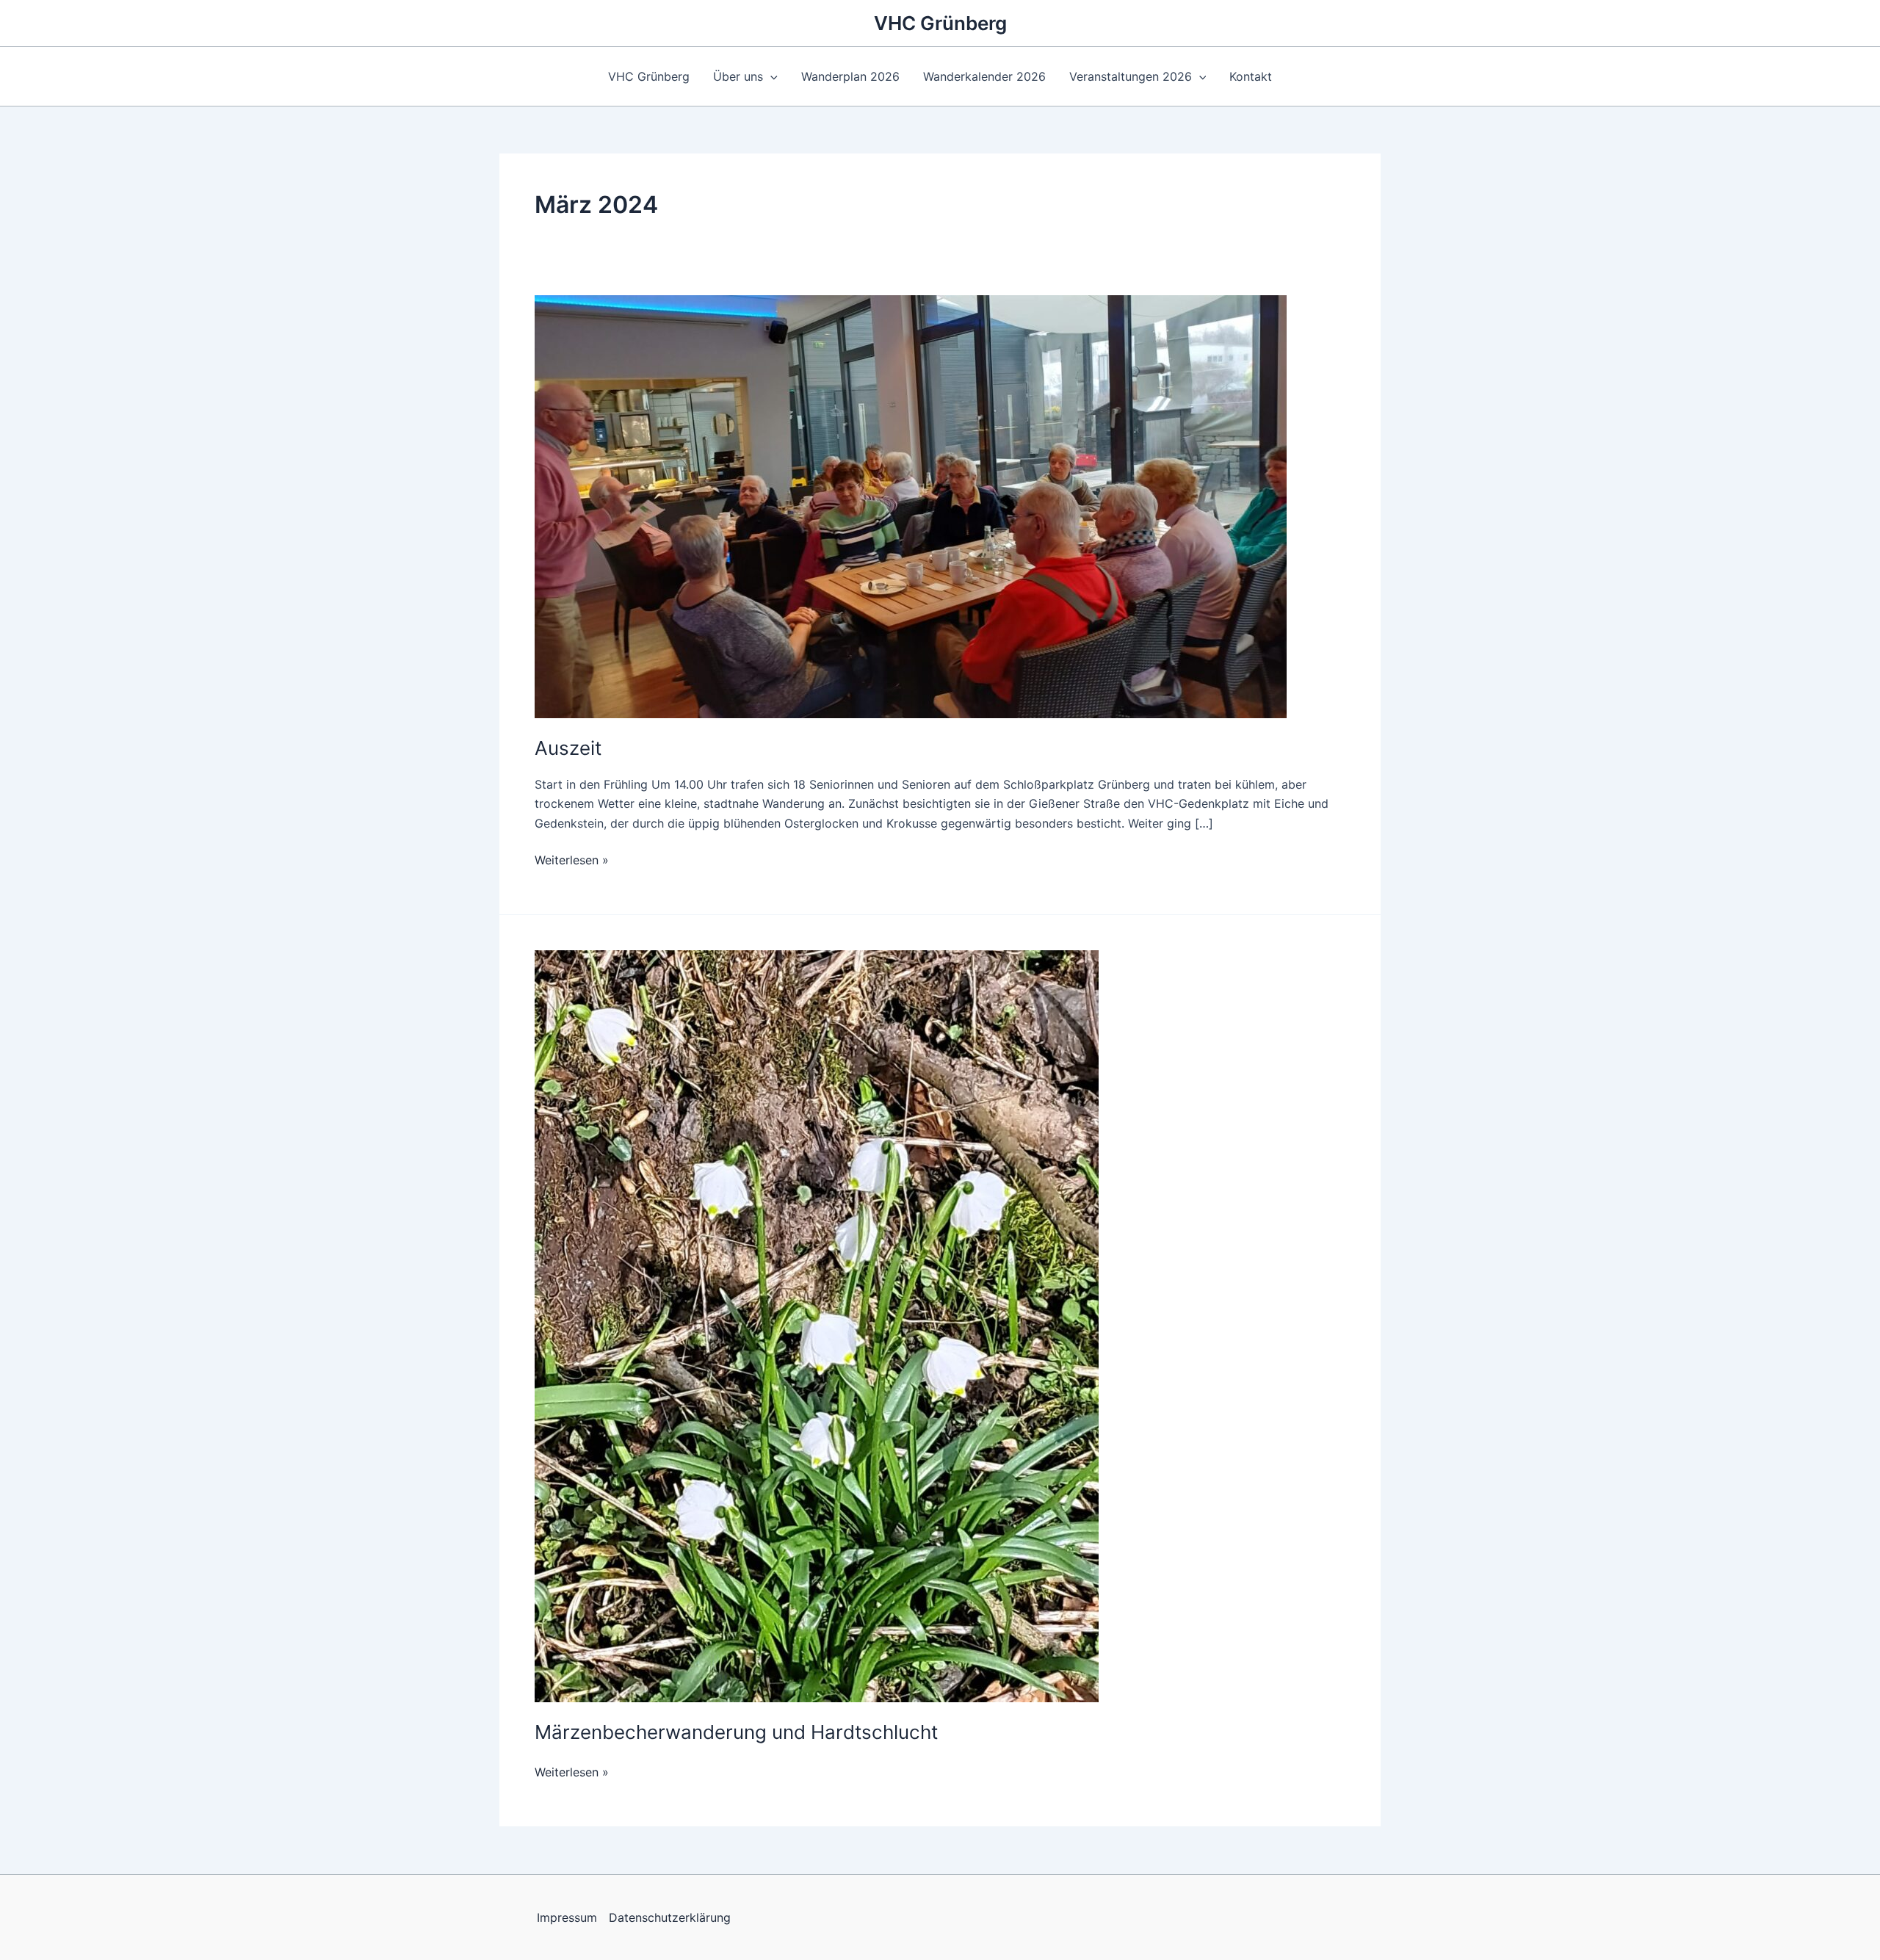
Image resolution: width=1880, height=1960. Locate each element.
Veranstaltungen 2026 (1131, 76)
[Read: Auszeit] (911, 505)
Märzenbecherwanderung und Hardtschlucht (736, 1732)
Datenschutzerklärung (670, 1917)
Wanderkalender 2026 (984, 76)
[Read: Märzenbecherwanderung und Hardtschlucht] (817, 1326)
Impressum (567, 1917)
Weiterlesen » (572, 860)
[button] (770, 76)
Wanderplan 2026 (850, 76)
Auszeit (568, 748)
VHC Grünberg (940, 23)
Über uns (738, 76)
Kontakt (1251, 76)
